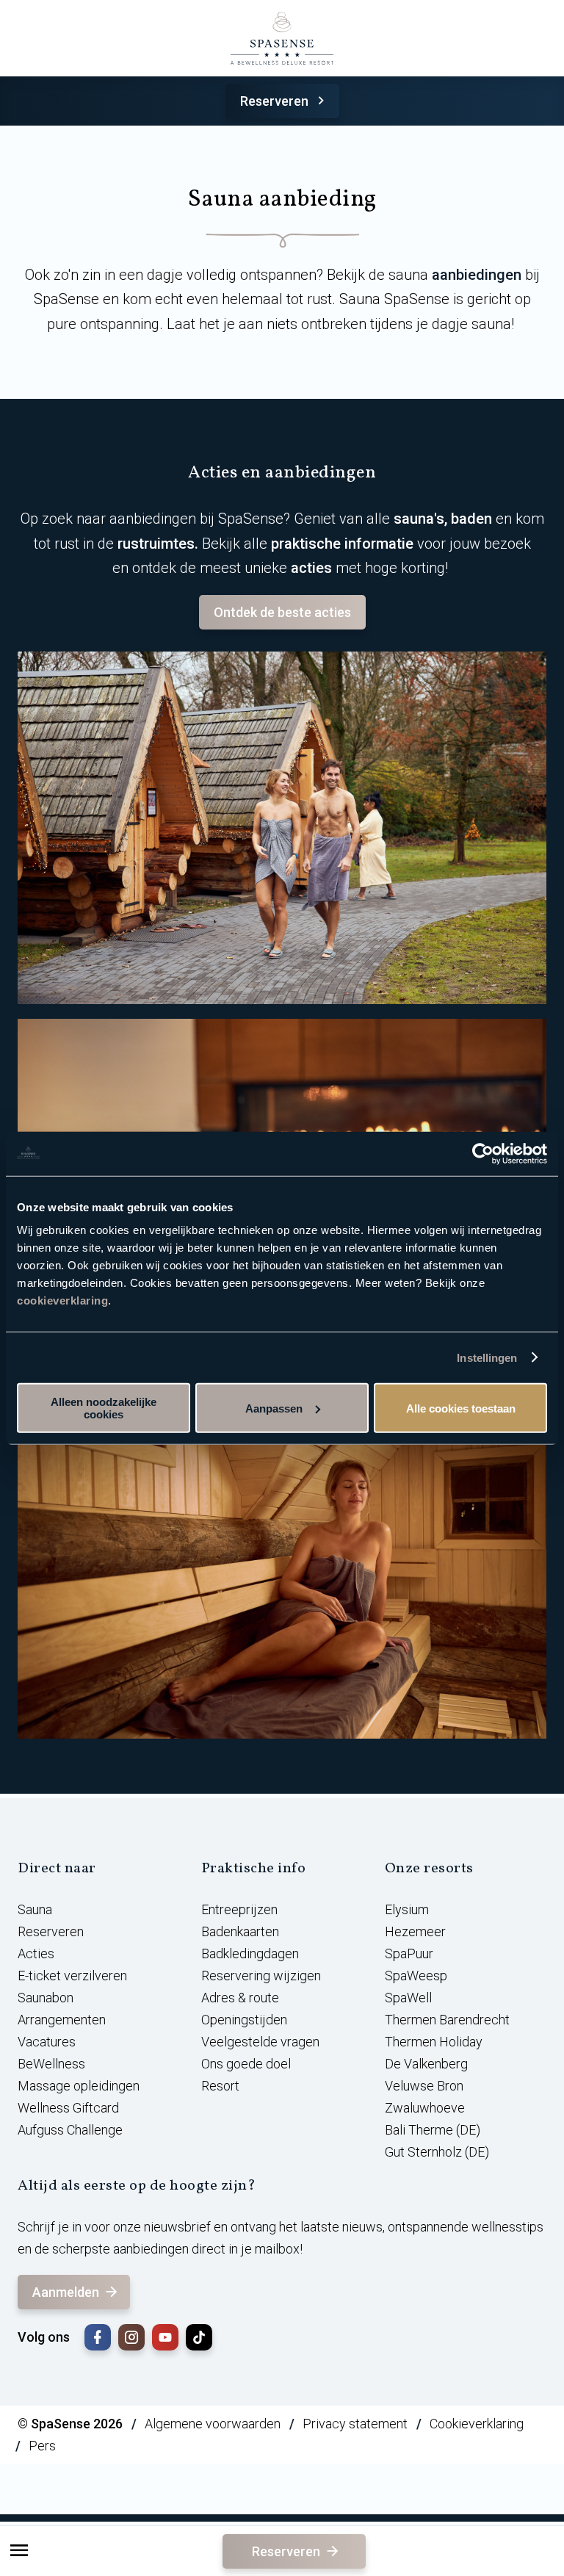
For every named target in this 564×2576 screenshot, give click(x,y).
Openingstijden (244, 2020)
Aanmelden (66, 2292)
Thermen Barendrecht (447, 2020)
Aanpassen (274, 1408)
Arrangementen (62, 2020)
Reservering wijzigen (261, 1976)
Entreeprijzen (239, 1909)
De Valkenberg (426, 2064)
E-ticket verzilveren (72, 1976)
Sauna (35, 1909)
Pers (42, 2446)
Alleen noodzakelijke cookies (104, 1408)
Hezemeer (415, 1931)
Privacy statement (355, 2424)
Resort (220, 2086)
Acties (36, 1953)
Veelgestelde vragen (260, 2042)
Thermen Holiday (434, 2042)
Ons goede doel (246, 2064)
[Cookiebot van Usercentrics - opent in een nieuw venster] (483, 1153)
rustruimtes (156, 544)
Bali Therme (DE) (433, 2130)
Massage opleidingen (79, 2086)
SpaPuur (409, 1953)
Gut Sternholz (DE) (437, 2152)
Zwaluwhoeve (425, 2108)
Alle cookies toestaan (461, 1408)
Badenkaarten (240, 1931)
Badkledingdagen (250, 1953)
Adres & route (240, 1998)
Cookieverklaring (477, 2424)
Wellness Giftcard (68, 2108)
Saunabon (46, 1998)
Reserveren (274, 101)
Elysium (407, 1909)
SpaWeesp (416, 1976)
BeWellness (51, 2064)
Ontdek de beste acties (282, 612)
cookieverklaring (62, 1300)
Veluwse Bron (424, 2086)
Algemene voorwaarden (213, 2424)
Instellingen (487, 1357)
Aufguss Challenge (70, 2130)
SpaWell (408, 1998)
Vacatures (47, 2042)
